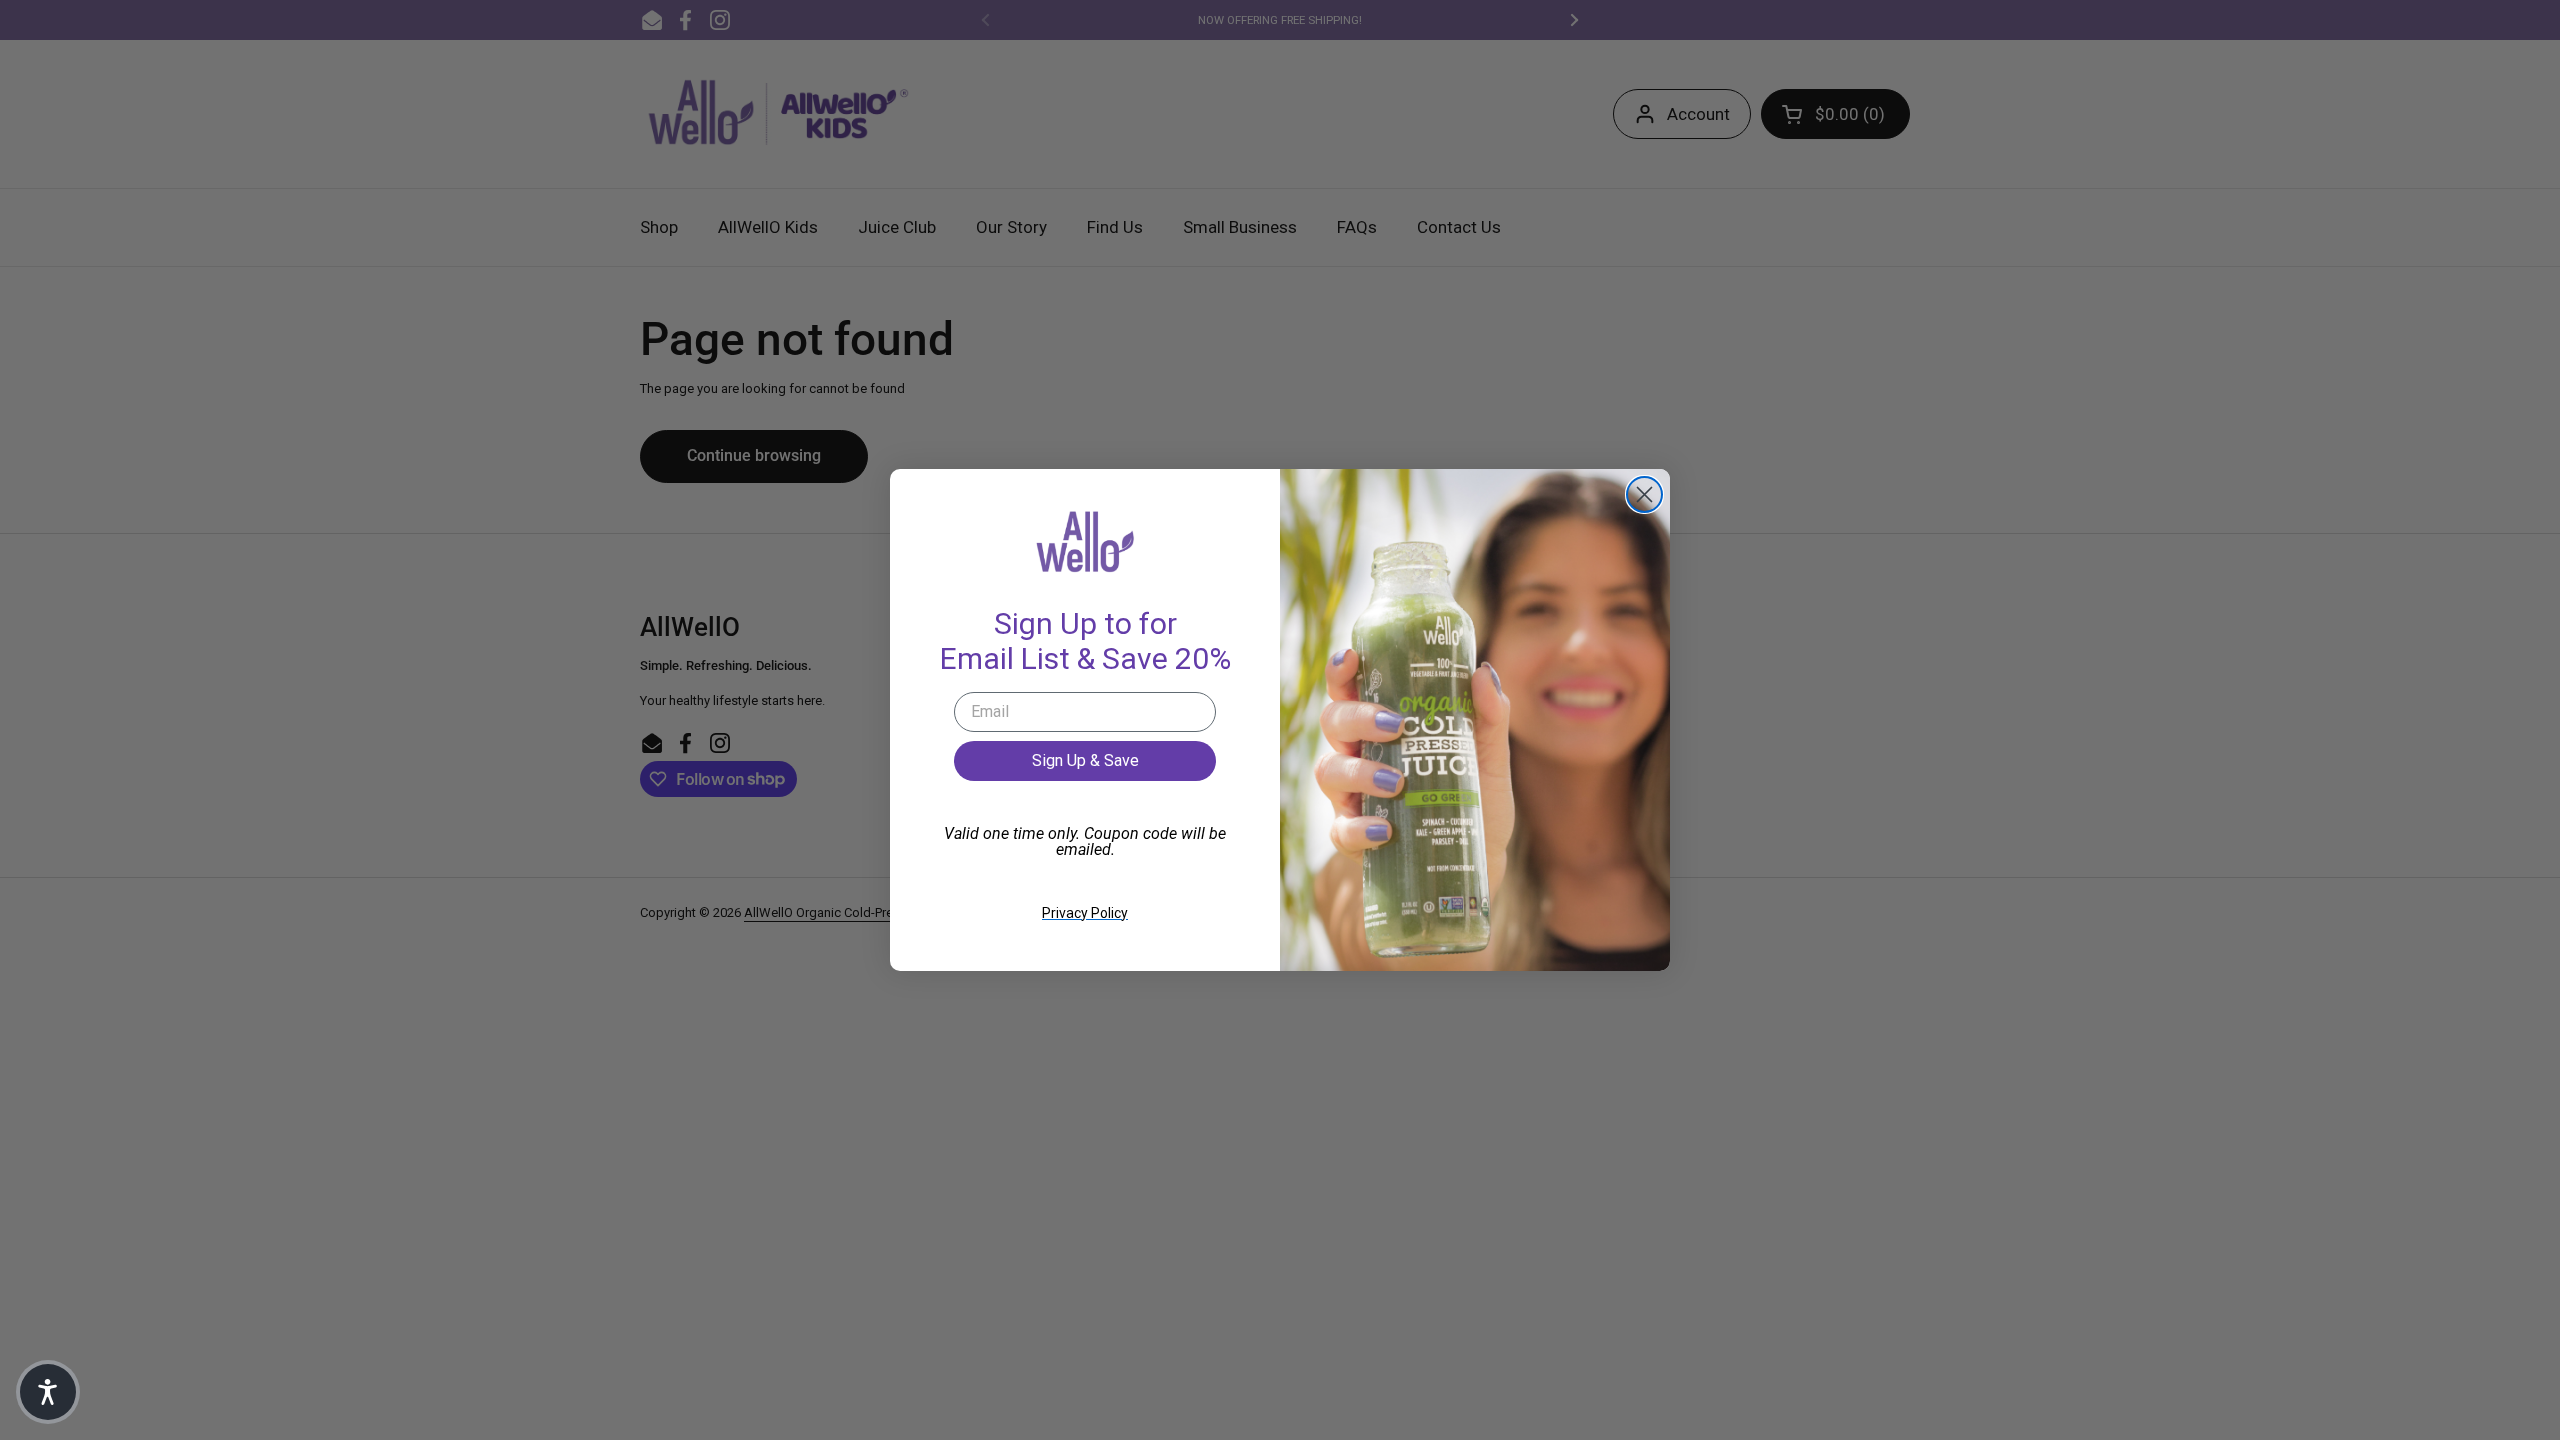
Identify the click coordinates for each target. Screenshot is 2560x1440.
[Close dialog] (1644, 494)
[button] (48, 1392)
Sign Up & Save (1085, 760)
